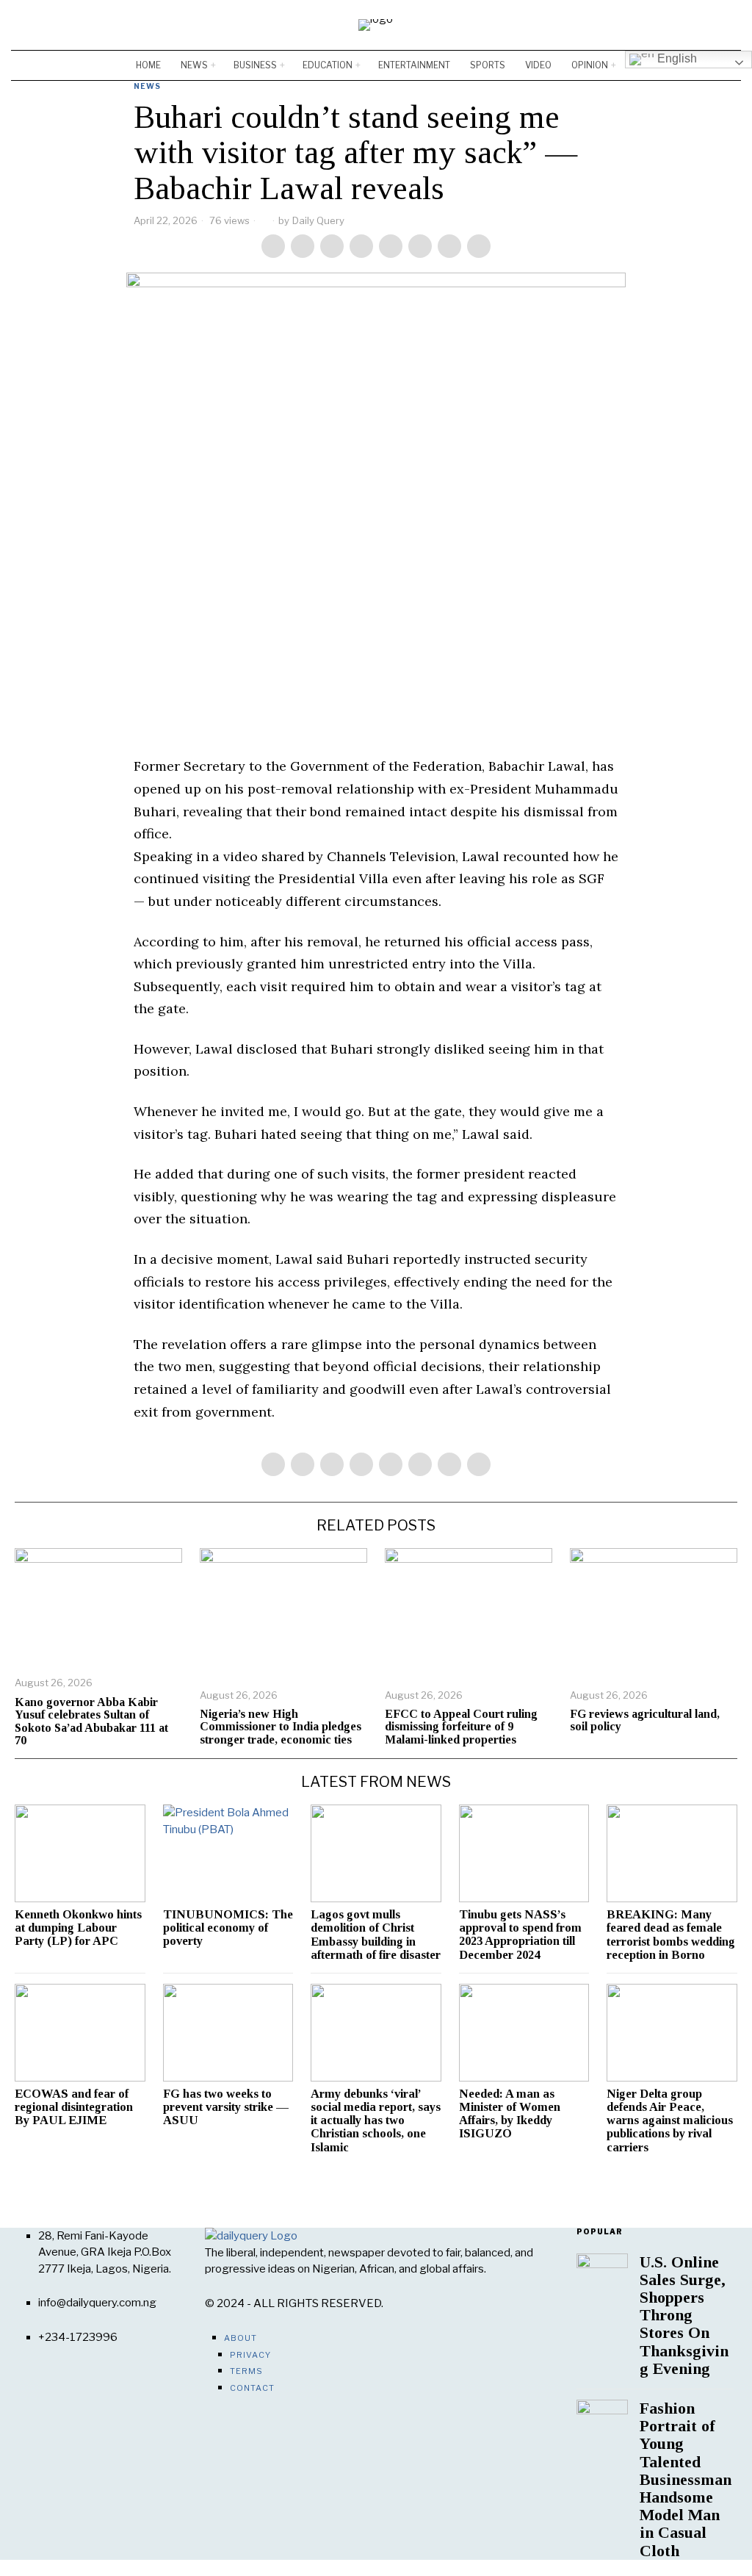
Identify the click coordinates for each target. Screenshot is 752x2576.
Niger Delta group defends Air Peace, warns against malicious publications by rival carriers (670, 2121)
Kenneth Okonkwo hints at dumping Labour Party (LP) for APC (78, 1928)
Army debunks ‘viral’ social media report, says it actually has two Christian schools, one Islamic (376, 2121)
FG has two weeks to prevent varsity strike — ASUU (226, 2107)
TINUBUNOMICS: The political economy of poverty (228, 1928)
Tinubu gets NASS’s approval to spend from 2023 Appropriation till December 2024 (520, 1935)
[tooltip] (687, 25)
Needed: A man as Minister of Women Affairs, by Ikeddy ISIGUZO (510, 2114)
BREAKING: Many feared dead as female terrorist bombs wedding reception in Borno (671, 1935)
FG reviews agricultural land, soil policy (645, 1720)
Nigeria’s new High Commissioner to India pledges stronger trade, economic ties (281, 1727)
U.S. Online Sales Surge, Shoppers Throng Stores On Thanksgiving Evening (684, 2316)
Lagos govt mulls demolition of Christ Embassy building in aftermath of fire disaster (376, 1935)
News (147, 86)
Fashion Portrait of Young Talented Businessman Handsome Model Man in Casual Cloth (686, 2480)
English (676, 58)
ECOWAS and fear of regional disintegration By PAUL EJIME (74, 2107)
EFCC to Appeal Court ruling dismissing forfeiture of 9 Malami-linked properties (461, 1727)
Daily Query (318, 220)
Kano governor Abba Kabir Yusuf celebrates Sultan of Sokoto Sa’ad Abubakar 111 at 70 (91, 1721)
